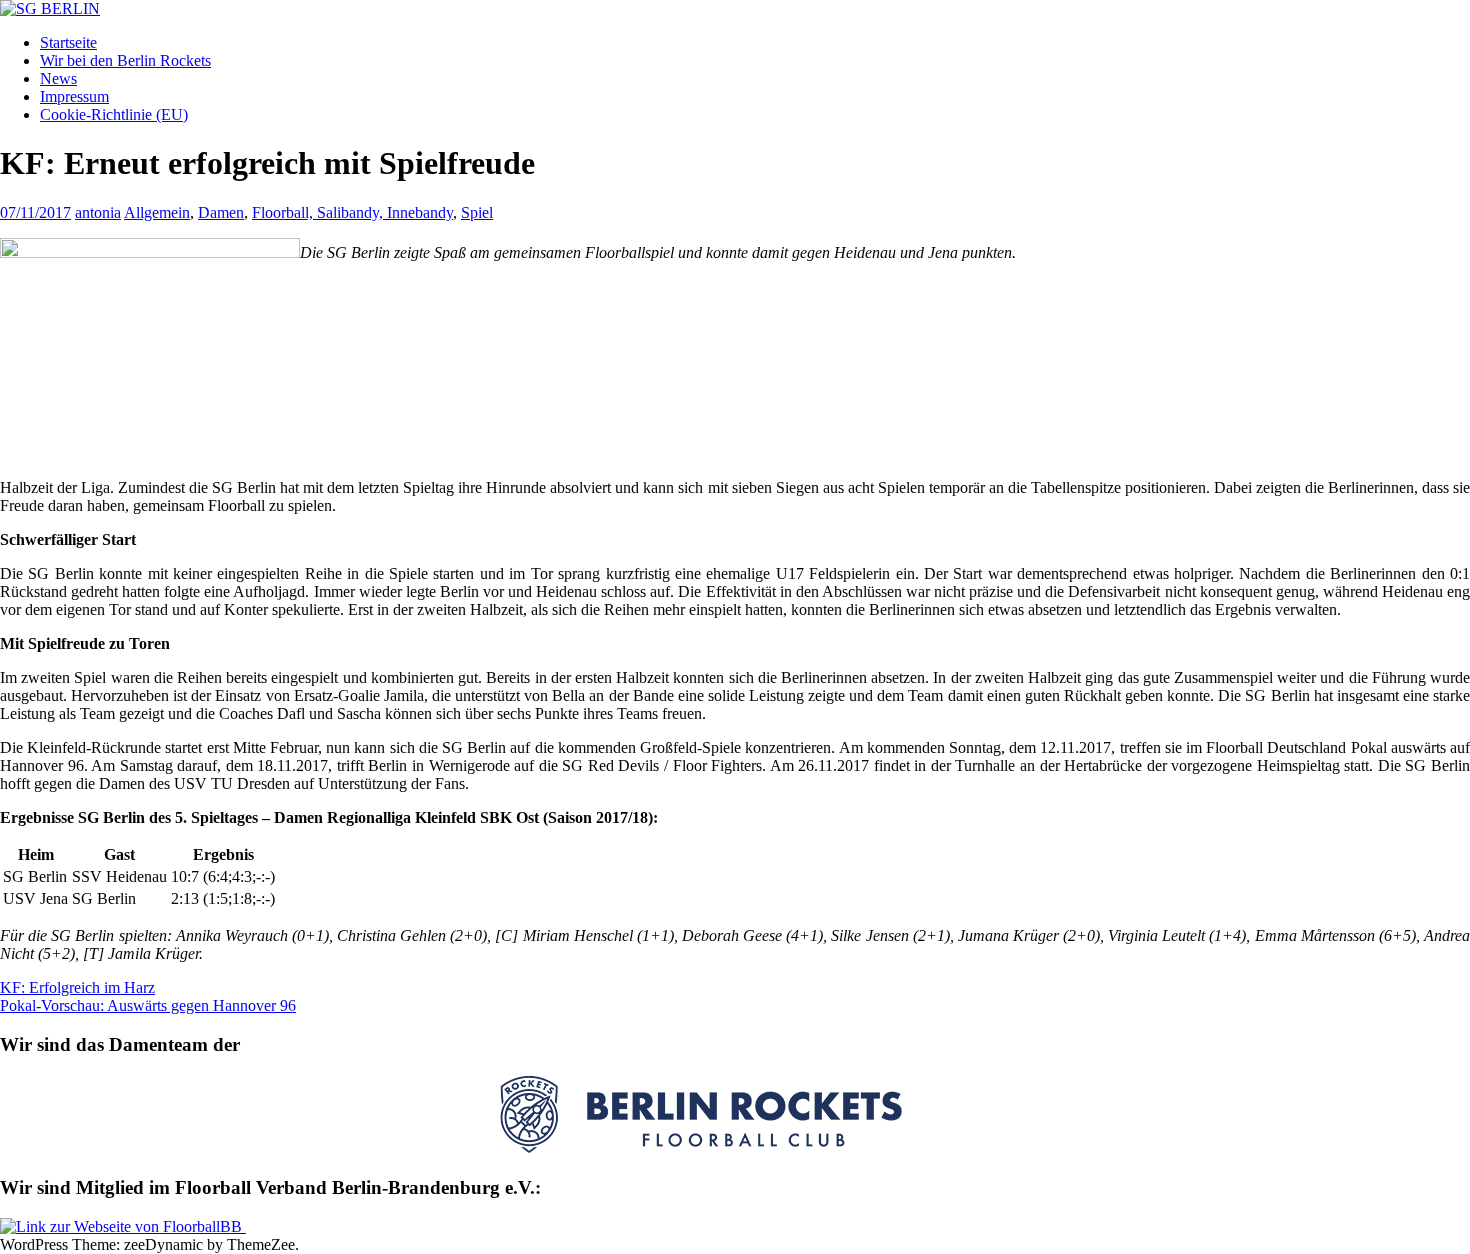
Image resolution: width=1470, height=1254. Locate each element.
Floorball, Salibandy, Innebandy (352, 212)
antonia (98, 212)
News (58, 78)
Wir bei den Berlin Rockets (125, 60)
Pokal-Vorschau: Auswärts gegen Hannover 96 (148, 1005)
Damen (221, 212)
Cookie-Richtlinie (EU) (114, 114)
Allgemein (157, 212)
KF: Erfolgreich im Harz (77, 987)
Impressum (74, 96)
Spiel (477, 212)
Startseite (68, 42)
